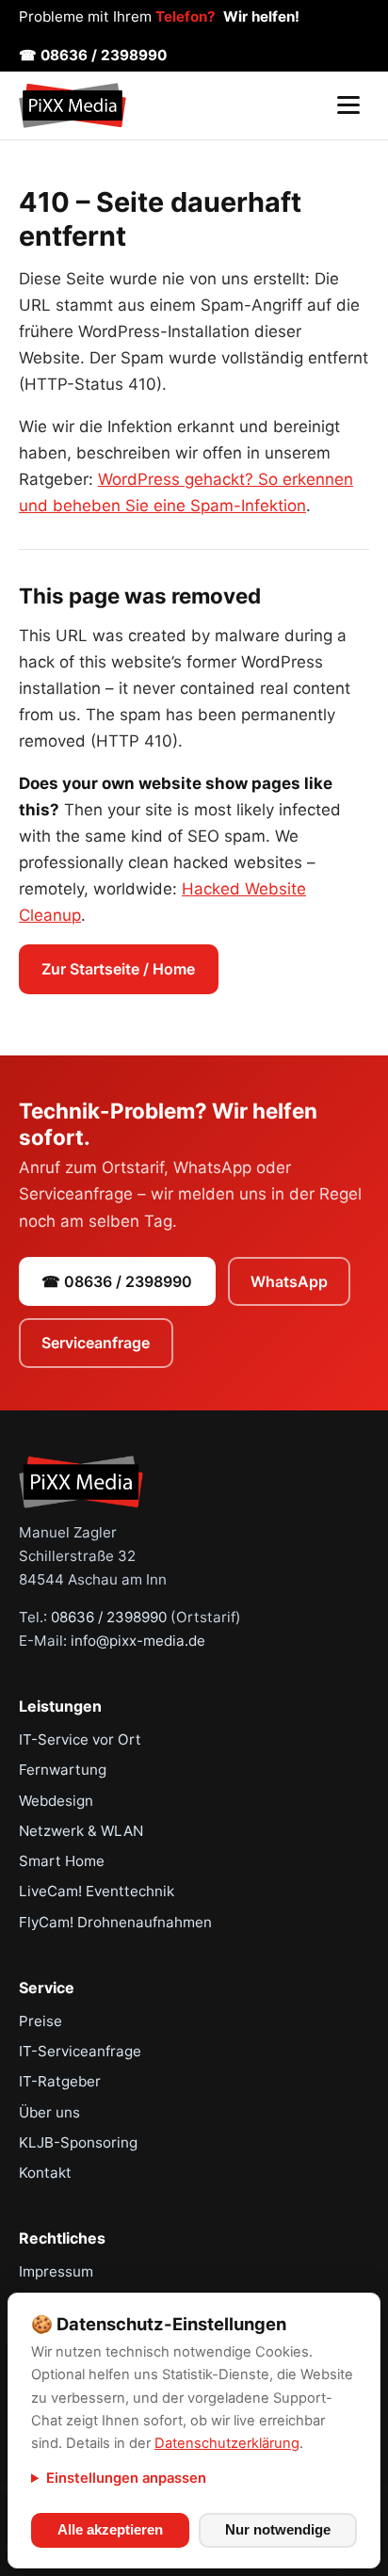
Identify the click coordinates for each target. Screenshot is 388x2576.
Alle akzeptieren (110, 2530)
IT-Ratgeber (60, 2081)
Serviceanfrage (96, 1343)
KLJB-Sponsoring (78, 2142)
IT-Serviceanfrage (80, 2051)
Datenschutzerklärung (227, 2443)
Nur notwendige (278, 2530)
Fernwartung (63, 1770)
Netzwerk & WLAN (81, 1831)
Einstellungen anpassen (126, 2478)
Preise (40, 2021)
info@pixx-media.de (138, 1641)
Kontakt (45, 2173)
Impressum (56, 2271)
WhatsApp (289, 1281)
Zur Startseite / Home (118, 969)
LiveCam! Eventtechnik (97, 1891)
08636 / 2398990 (109, 1617)
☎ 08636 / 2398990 (93, 55)
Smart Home (62, 1861)
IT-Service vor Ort (80, 1739)
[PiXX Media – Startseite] (73, 105)
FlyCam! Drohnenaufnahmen (115, 1922)
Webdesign (56, 1801)
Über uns (49, 2112)
